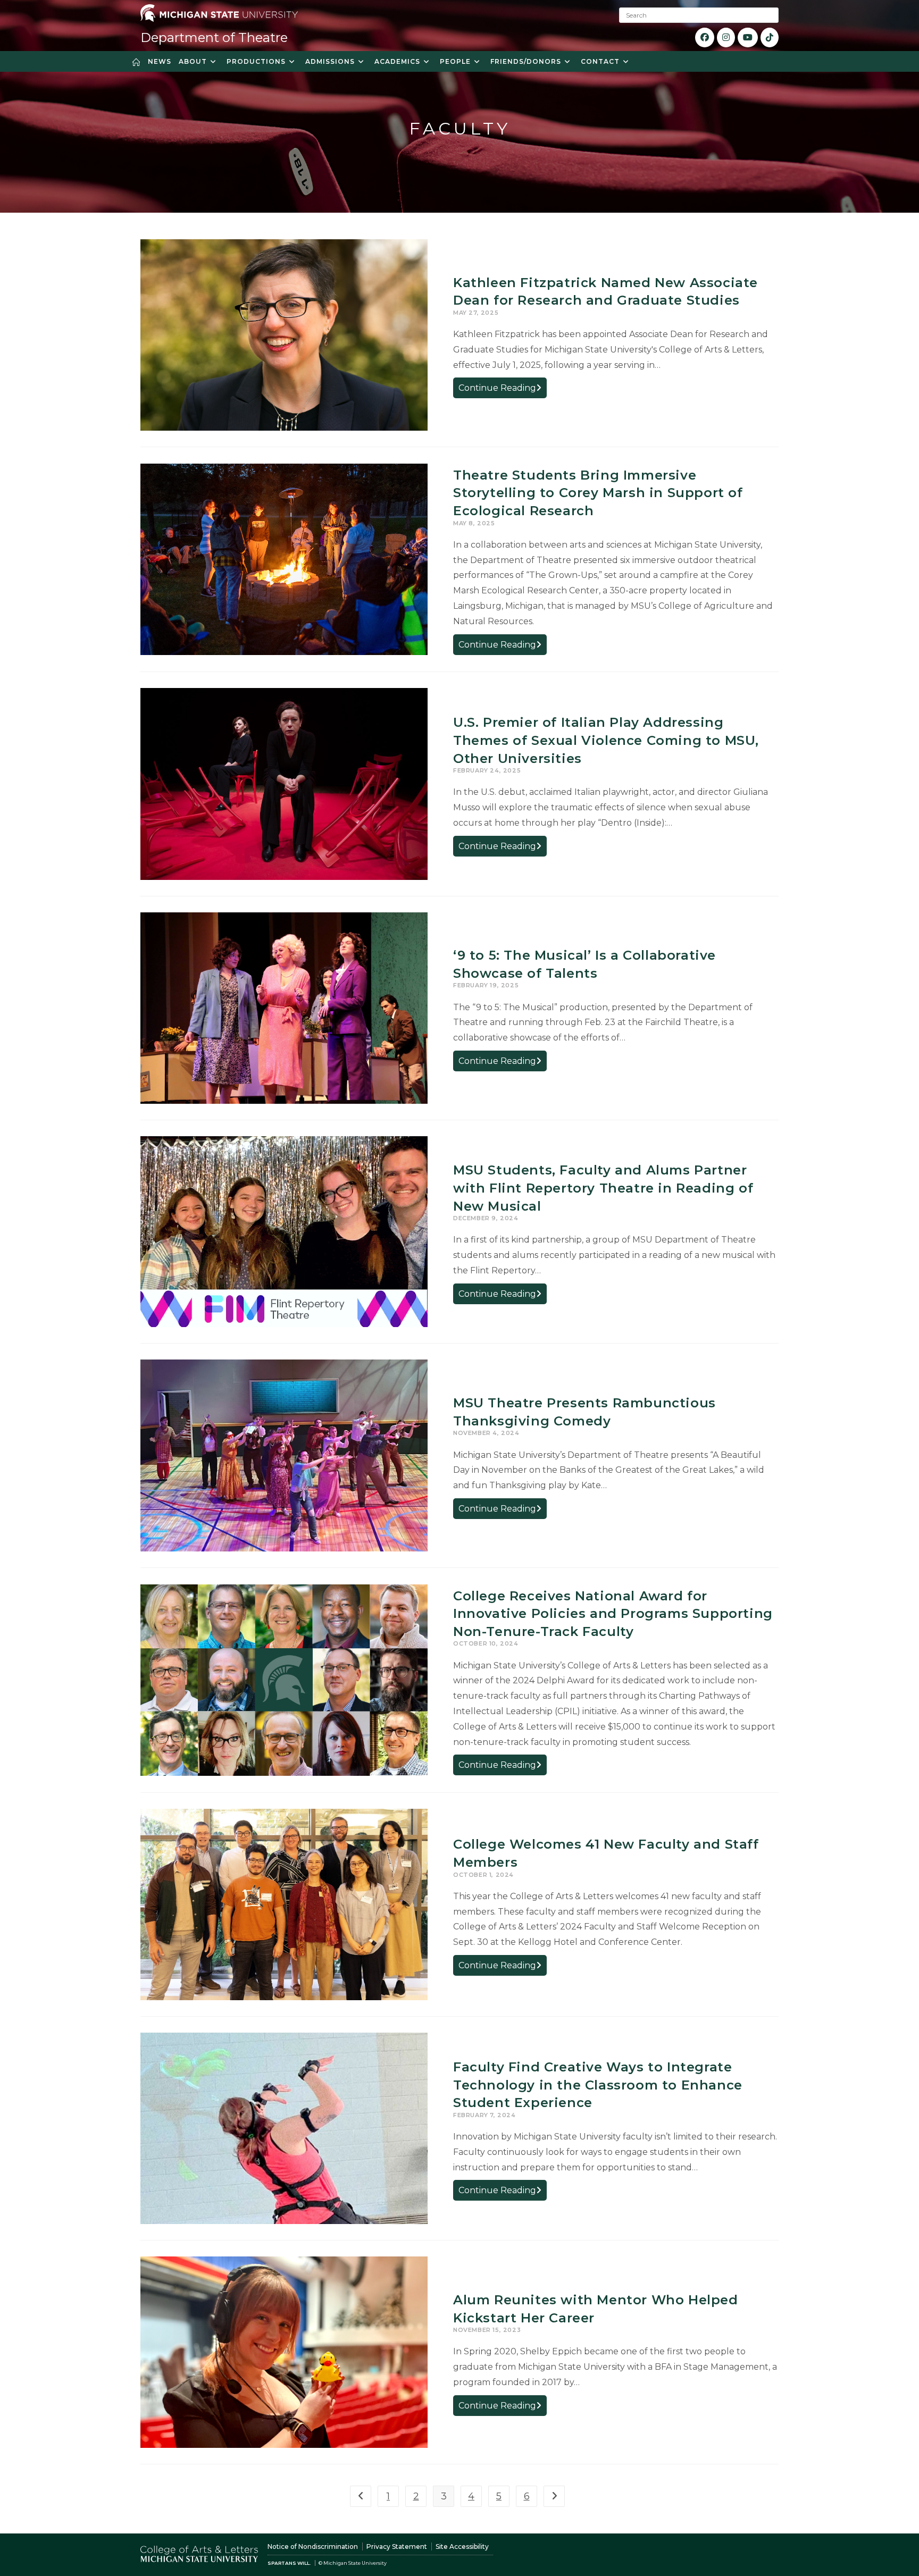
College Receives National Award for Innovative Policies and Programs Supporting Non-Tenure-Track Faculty (613, 1614)
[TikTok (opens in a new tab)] (770, 37)
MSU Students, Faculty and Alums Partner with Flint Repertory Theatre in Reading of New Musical (603, 1188)
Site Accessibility (462, 2546)
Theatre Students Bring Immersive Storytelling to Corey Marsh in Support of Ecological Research (598, 493)
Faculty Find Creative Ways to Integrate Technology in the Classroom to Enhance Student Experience (598, 2085)
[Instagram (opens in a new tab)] (726, 37)
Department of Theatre (214, 37)
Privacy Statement (397, 2546)
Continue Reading (503, 390)
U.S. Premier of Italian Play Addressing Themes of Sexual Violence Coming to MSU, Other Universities (606, 740)
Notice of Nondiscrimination (313, 2546)
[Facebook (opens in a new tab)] (705, 37)
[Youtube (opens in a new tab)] (748, 37)
